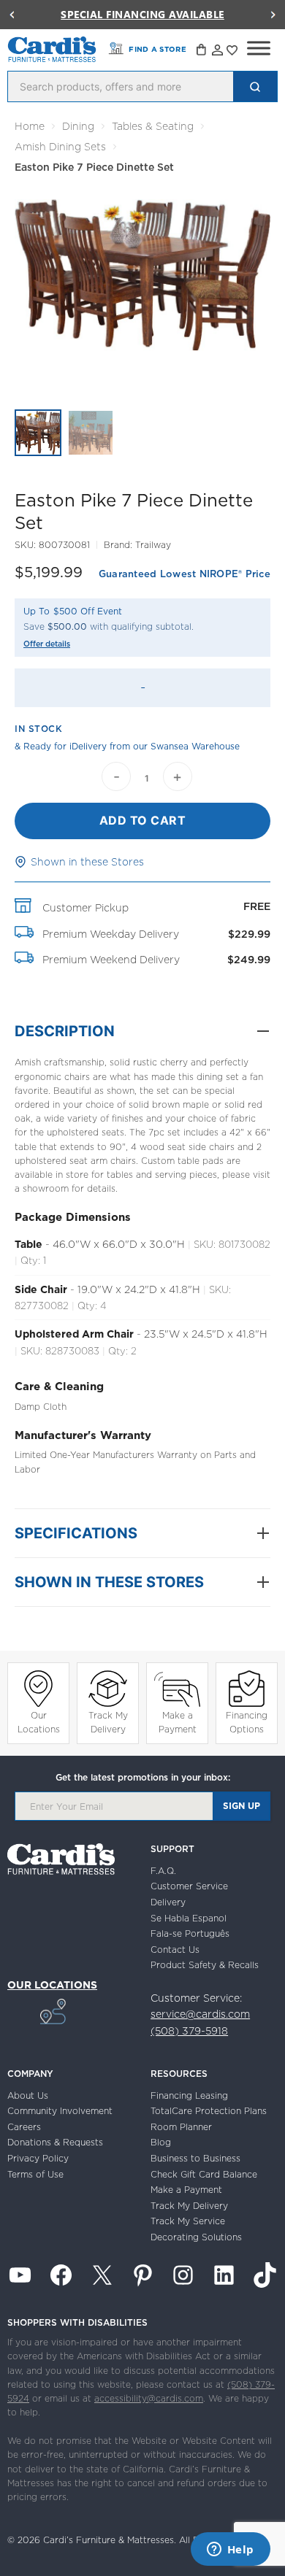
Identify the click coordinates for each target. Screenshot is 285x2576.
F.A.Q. (163, 1871)
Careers (24, 2127)
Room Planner (181, 2127)
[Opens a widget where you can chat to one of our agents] (230, 2550)
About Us (28, 2095)
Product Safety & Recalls (205, 1965)
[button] (12, 15)
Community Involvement (60, 2111)
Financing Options (247, 1722)
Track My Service (188, 2221)
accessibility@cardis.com (149, 2398)
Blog (161, 2142)
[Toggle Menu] (259, 48)
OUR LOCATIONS (52, 1985)
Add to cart (143, 820)
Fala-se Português (190, 1933)
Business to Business (195, 2158)
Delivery (168, 1902)
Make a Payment (178, 1722)
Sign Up (242, 1806)
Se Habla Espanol (189, 1918)
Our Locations (39, 1722)
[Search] (255, 86)
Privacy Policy (38, 2158)
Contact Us (175, 1950)
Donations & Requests (55, 2142)
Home (30, 126)
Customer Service (189, 1886)
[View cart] (202, 52)
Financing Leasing (189, 2095)
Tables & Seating (153, 126)
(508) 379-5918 (189, 2031)
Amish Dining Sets (60, 147)
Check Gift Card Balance (204, 2174)
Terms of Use (35, 2174)
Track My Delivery (108, 1722)
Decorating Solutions (196, 2237)
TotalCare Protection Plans (209, 2111)
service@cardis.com (200, 2014)
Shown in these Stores (87, 862)
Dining (78, 126)
